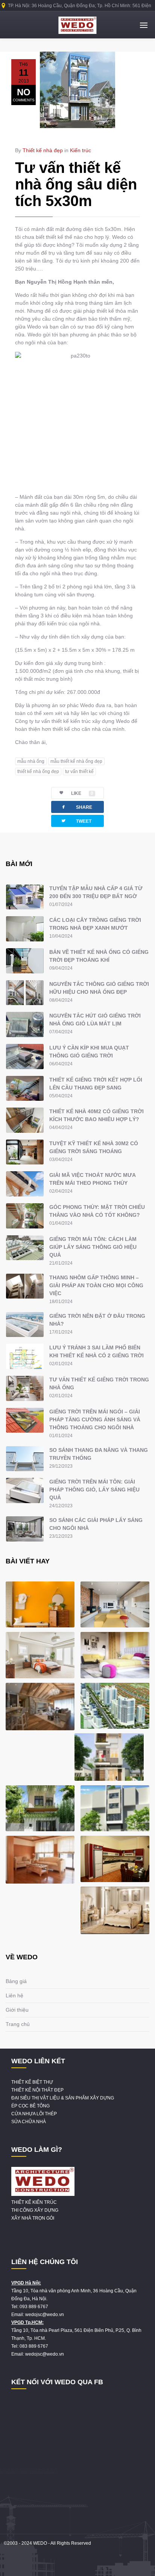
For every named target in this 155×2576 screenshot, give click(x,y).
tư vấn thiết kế (79, 772)
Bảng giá (16, 1981)
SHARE (76, 807)
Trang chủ (18, 2024)
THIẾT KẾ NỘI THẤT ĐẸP (37, 2090)
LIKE (82, 793)
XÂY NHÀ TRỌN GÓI (33, 2218)
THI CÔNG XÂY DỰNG (35, 2210)
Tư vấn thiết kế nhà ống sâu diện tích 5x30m (76, 184)
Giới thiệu (17, 2010)
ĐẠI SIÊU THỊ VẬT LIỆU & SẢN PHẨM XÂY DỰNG (63, 2098)
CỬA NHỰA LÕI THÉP (34, 2114)
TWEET (76, 821)
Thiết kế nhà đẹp (43, 150)
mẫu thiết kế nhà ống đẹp (76, 761)
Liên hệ (14, 1995)
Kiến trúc (81, 150)
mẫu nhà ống (31, 761)
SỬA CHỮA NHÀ (29, 2122)
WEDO (40, 2543)
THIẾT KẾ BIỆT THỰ (32, 2082)
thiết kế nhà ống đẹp (38, 772)
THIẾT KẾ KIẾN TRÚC (34, 2202)
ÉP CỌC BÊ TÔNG (30, 2106)
